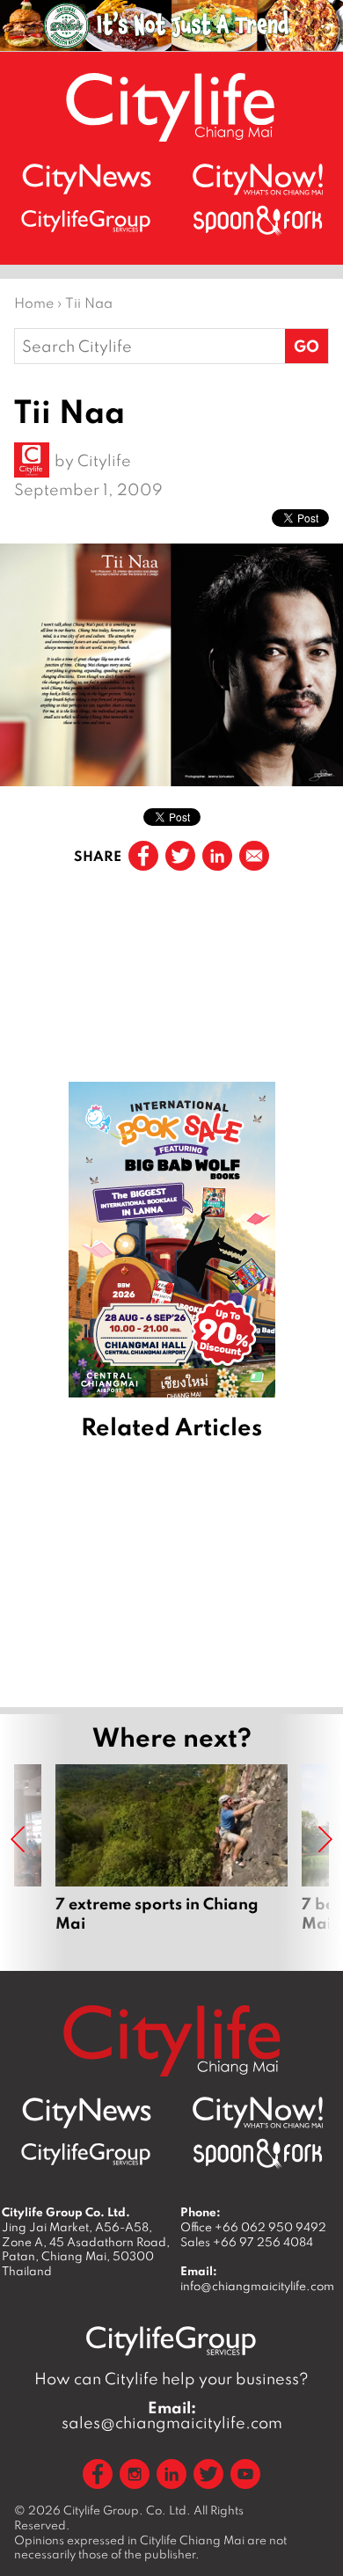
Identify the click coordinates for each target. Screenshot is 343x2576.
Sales (247, 2242)
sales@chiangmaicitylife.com (172, 2415)
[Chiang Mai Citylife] (171, 107)
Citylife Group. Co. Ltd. (127, 2510)
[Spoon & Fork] (258, 220)
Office (253, 2227)
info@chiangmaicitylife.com (257, 2286)
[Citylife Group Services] (86, 220)
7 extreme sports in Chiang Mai (171, 1858)
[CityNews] (86, 179)
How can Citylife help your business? (171, 2379)
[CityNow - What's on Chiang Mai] (258, 2113)
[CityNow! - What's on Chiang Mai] (258, 179)
